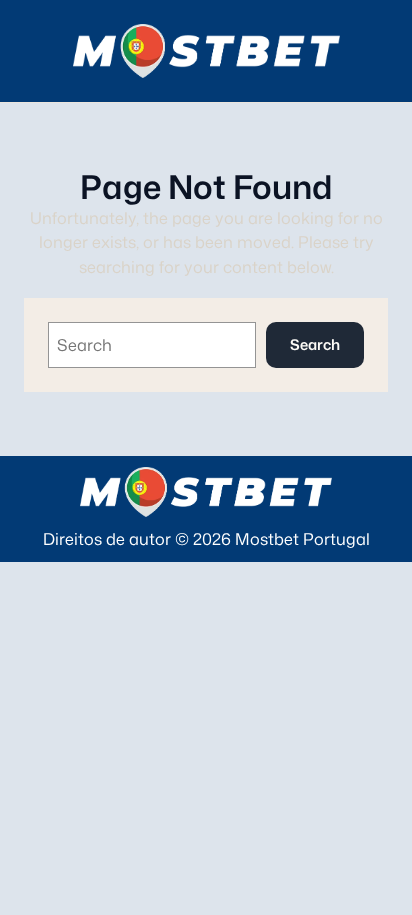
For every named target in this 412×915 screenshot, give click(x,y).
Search (315, 344)
